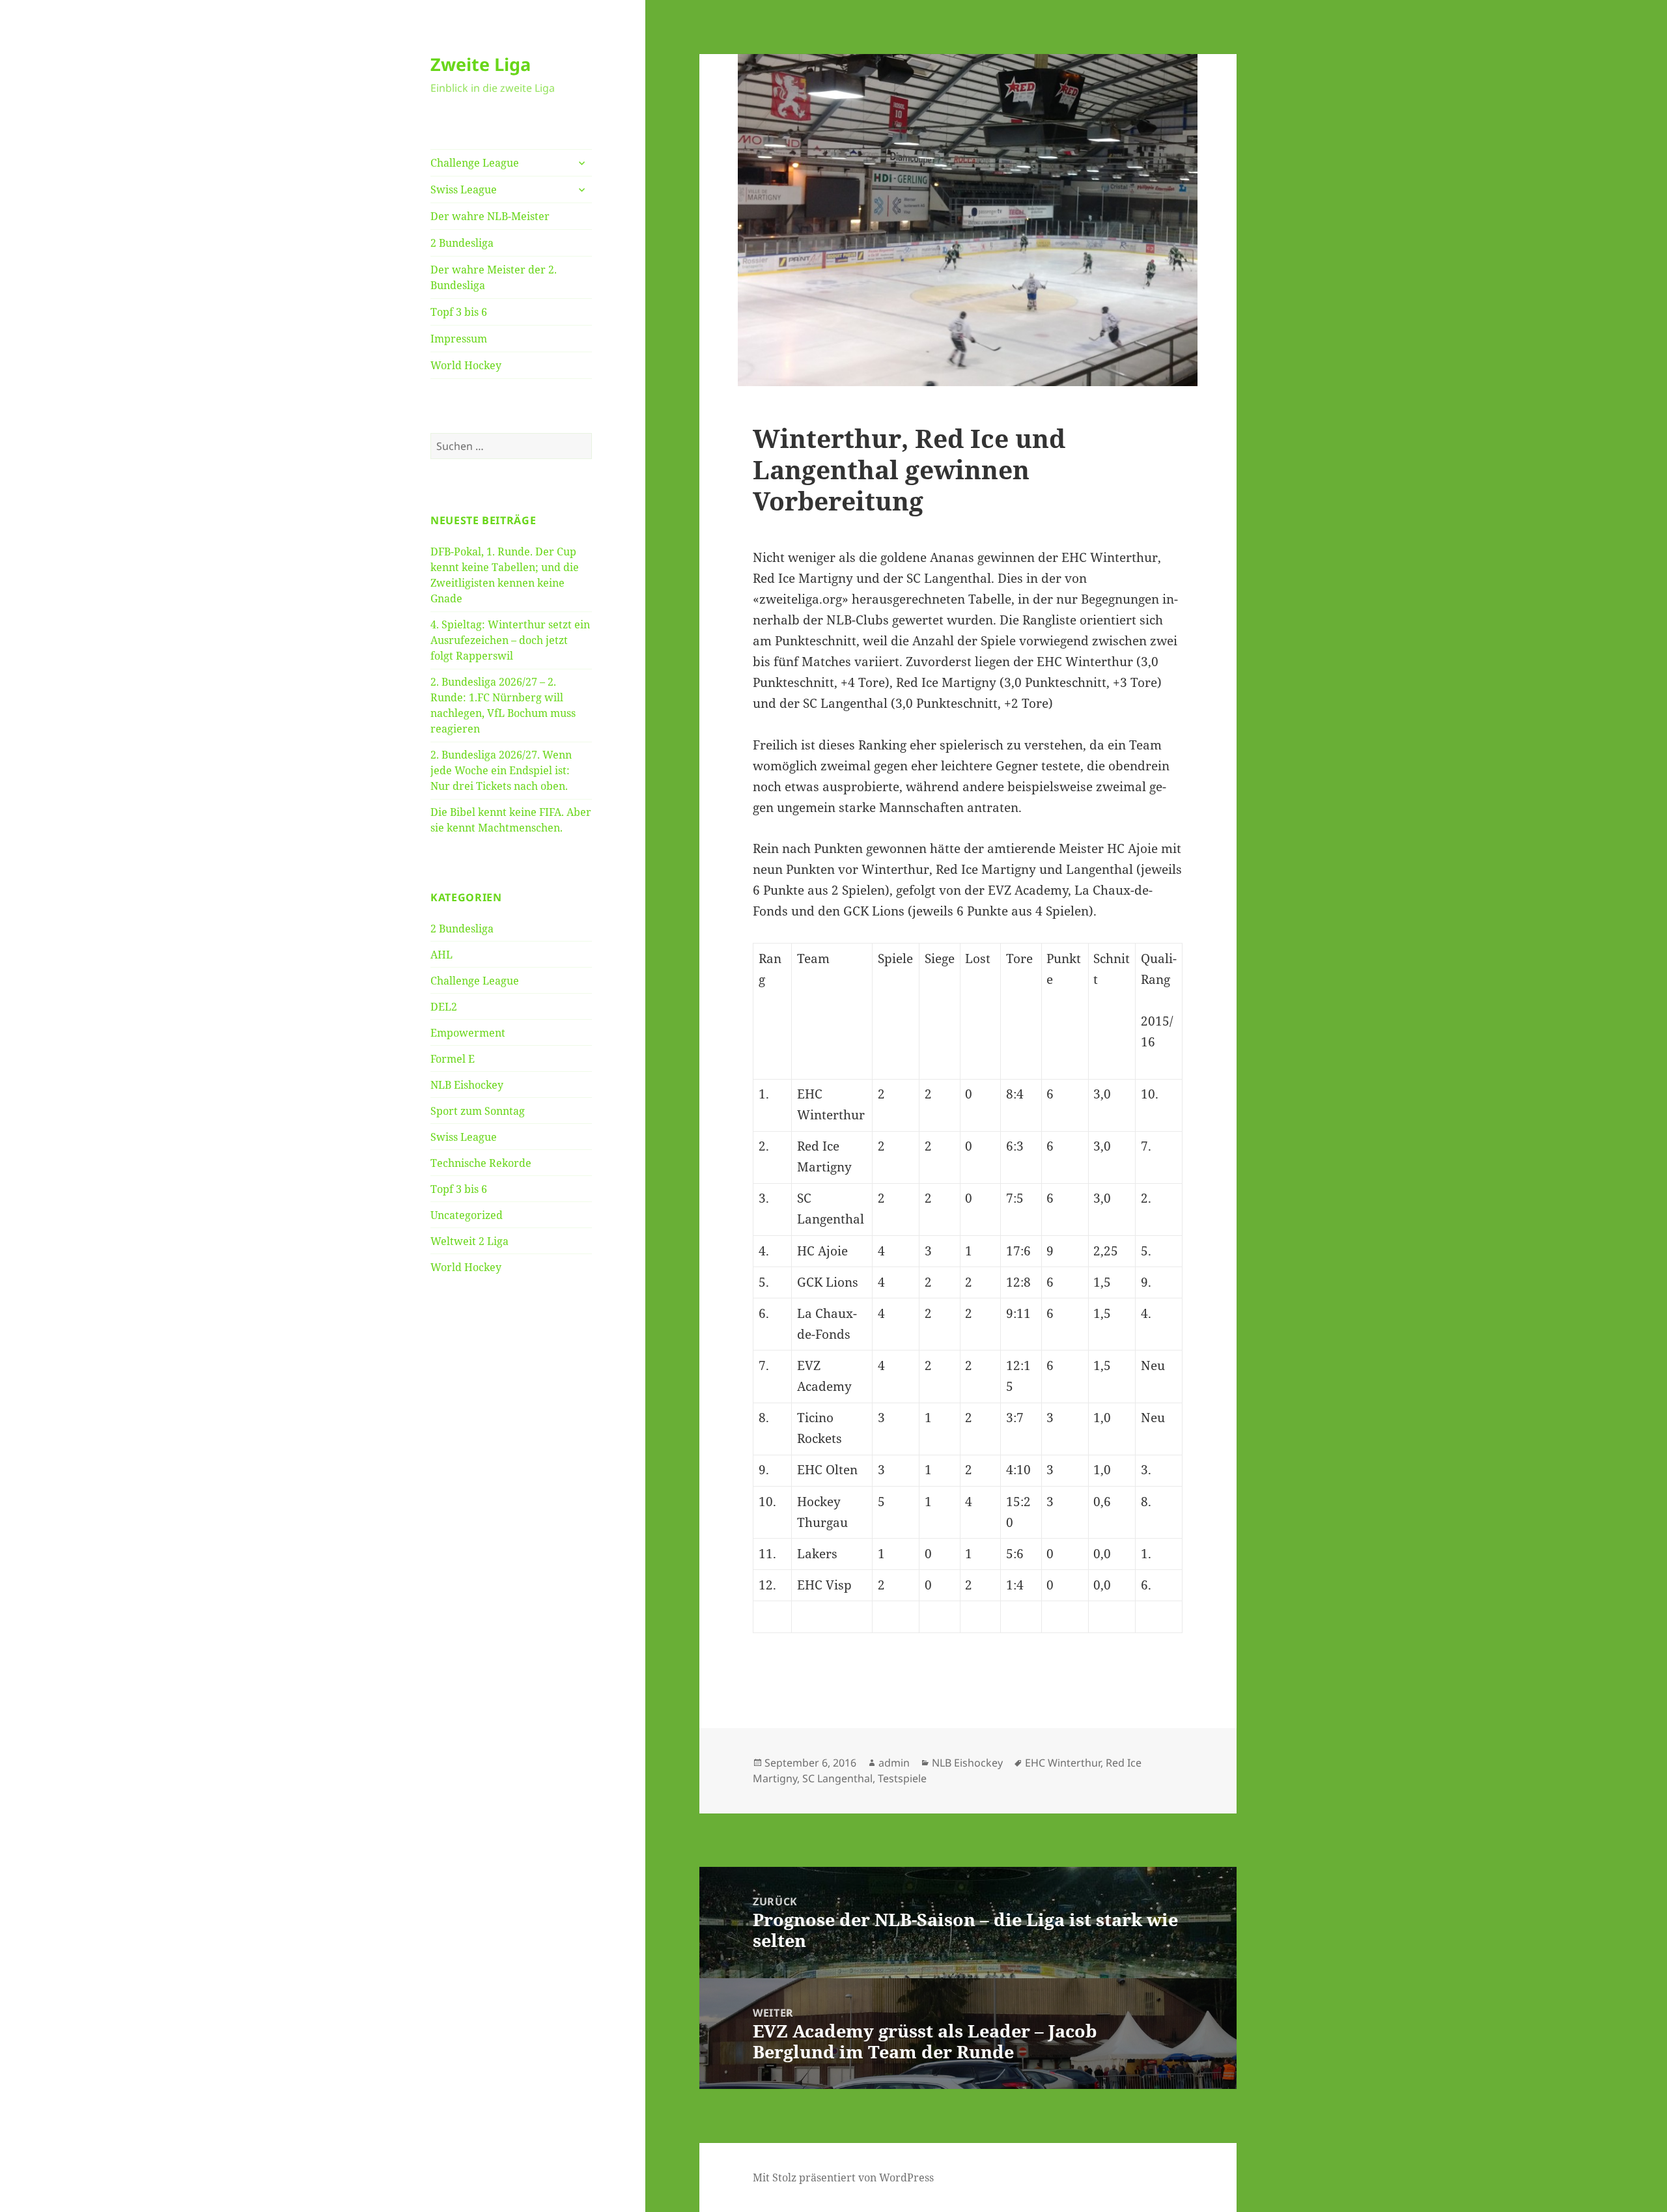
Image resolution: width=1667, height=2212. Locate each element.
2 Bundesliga (462, 243)
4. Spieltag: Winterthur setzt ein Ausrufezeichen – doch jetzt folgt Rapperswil (510, 640)
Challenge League (475, 163)
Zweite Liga (481, 64)
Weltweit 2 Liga (469, 1241)
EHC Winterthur (1063, 1763)
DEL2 (444, 1007)
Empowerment (468, 1033)
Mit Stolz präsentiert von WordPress (843, 2177)
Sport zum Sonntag (478, 1111)
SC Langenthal (837, 1778)
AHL (441, 955)
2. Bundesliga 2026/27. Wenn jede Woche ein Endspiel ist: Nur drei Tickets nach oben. (501, 770)
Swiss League (464, 189)
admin (894, 1763)
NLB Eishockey (467, 1085)
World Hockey (466, 365)
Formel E (453, 1059)
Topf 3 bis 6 (459, 312)
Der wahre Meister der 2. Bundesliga (494, 277)
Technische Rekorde (481, 1163)
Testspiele (902, 1778)
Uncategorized (467, 1215)
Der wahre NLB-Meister (490, 216)
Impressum (459, 339)
